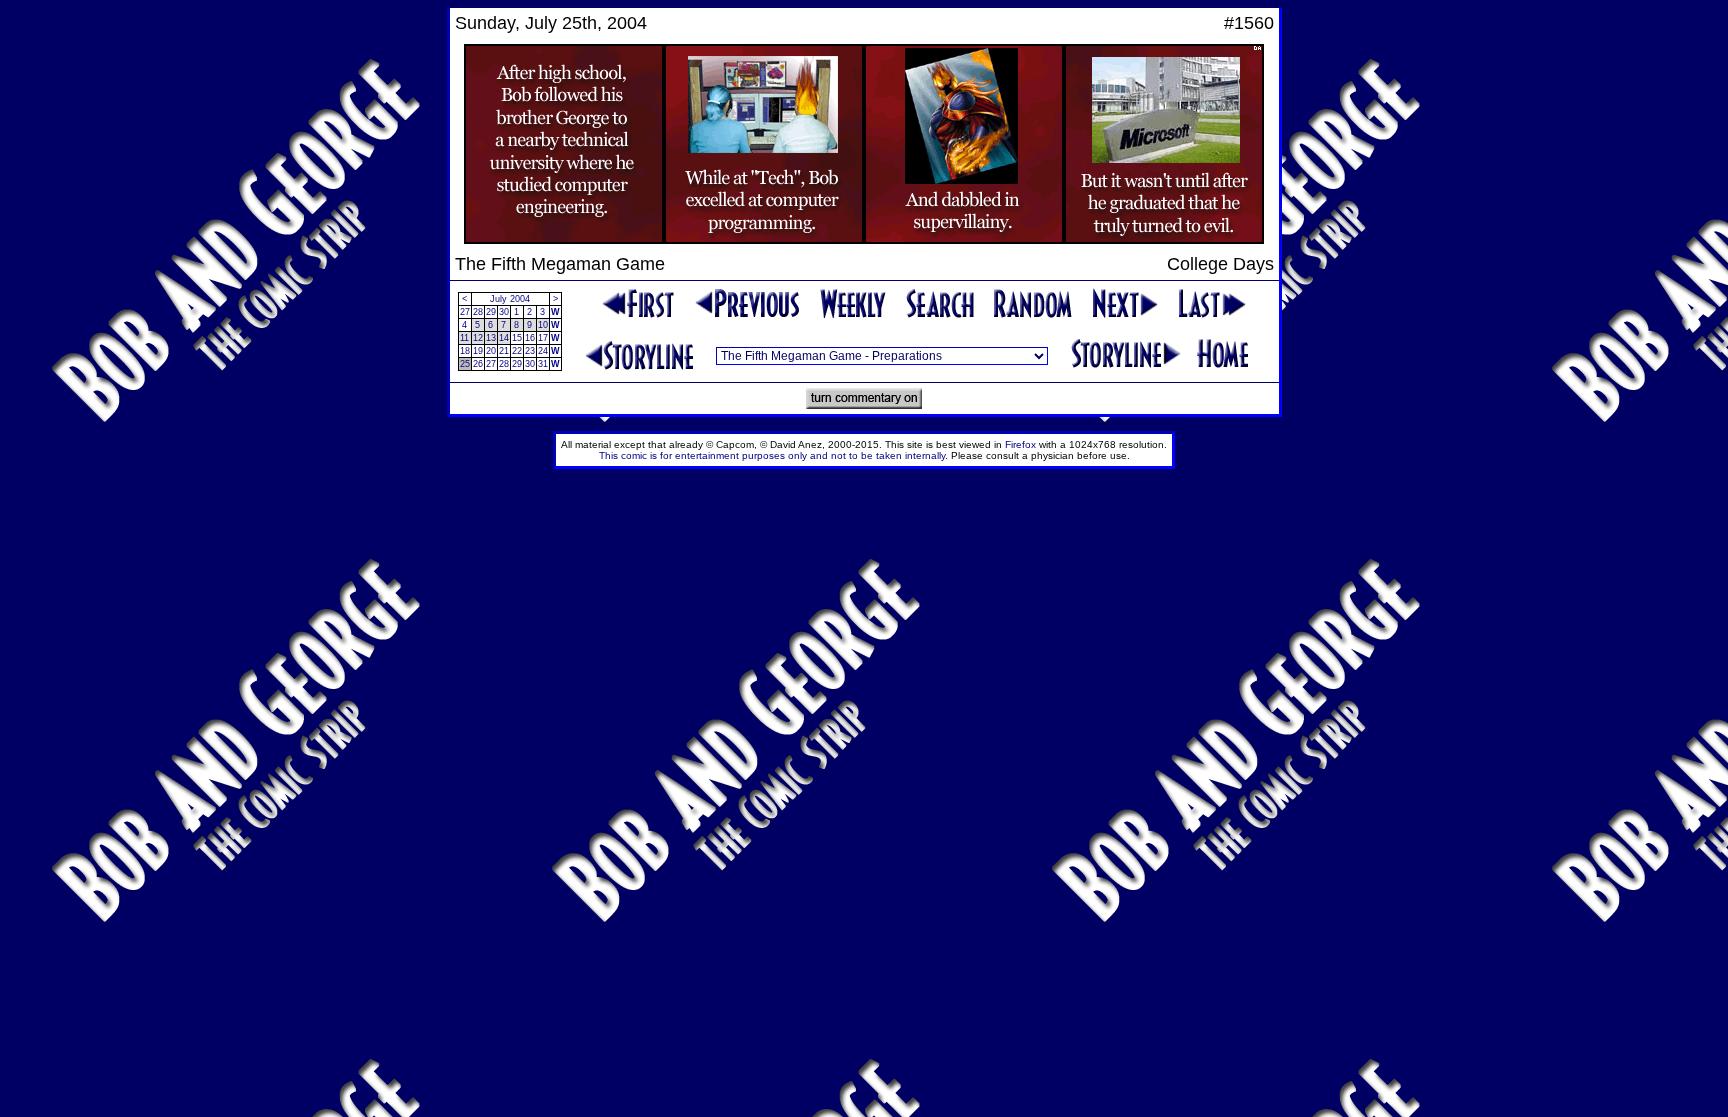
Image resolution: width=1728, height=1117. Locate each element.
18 (465, 351)
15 (517, 338)
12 (478, 338)
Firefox (1020, 444)
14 (504, 338)
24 (543, 351)
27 (465, 312)
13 (491, 338)
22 (517, 351)
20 (491, 351)
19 (478, 351)
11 (464, 338)
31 (543, 364)
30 (504, 312)
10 (543, 325)
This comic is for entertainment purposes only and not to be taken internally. (773, 455)
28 (478, 312)
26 (478, 364)
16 (530, 338)
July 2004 (510, 299)
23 (530, 351)
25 (465, 364)
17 (543, 338)
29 (491, 312)
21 (504, 351)
